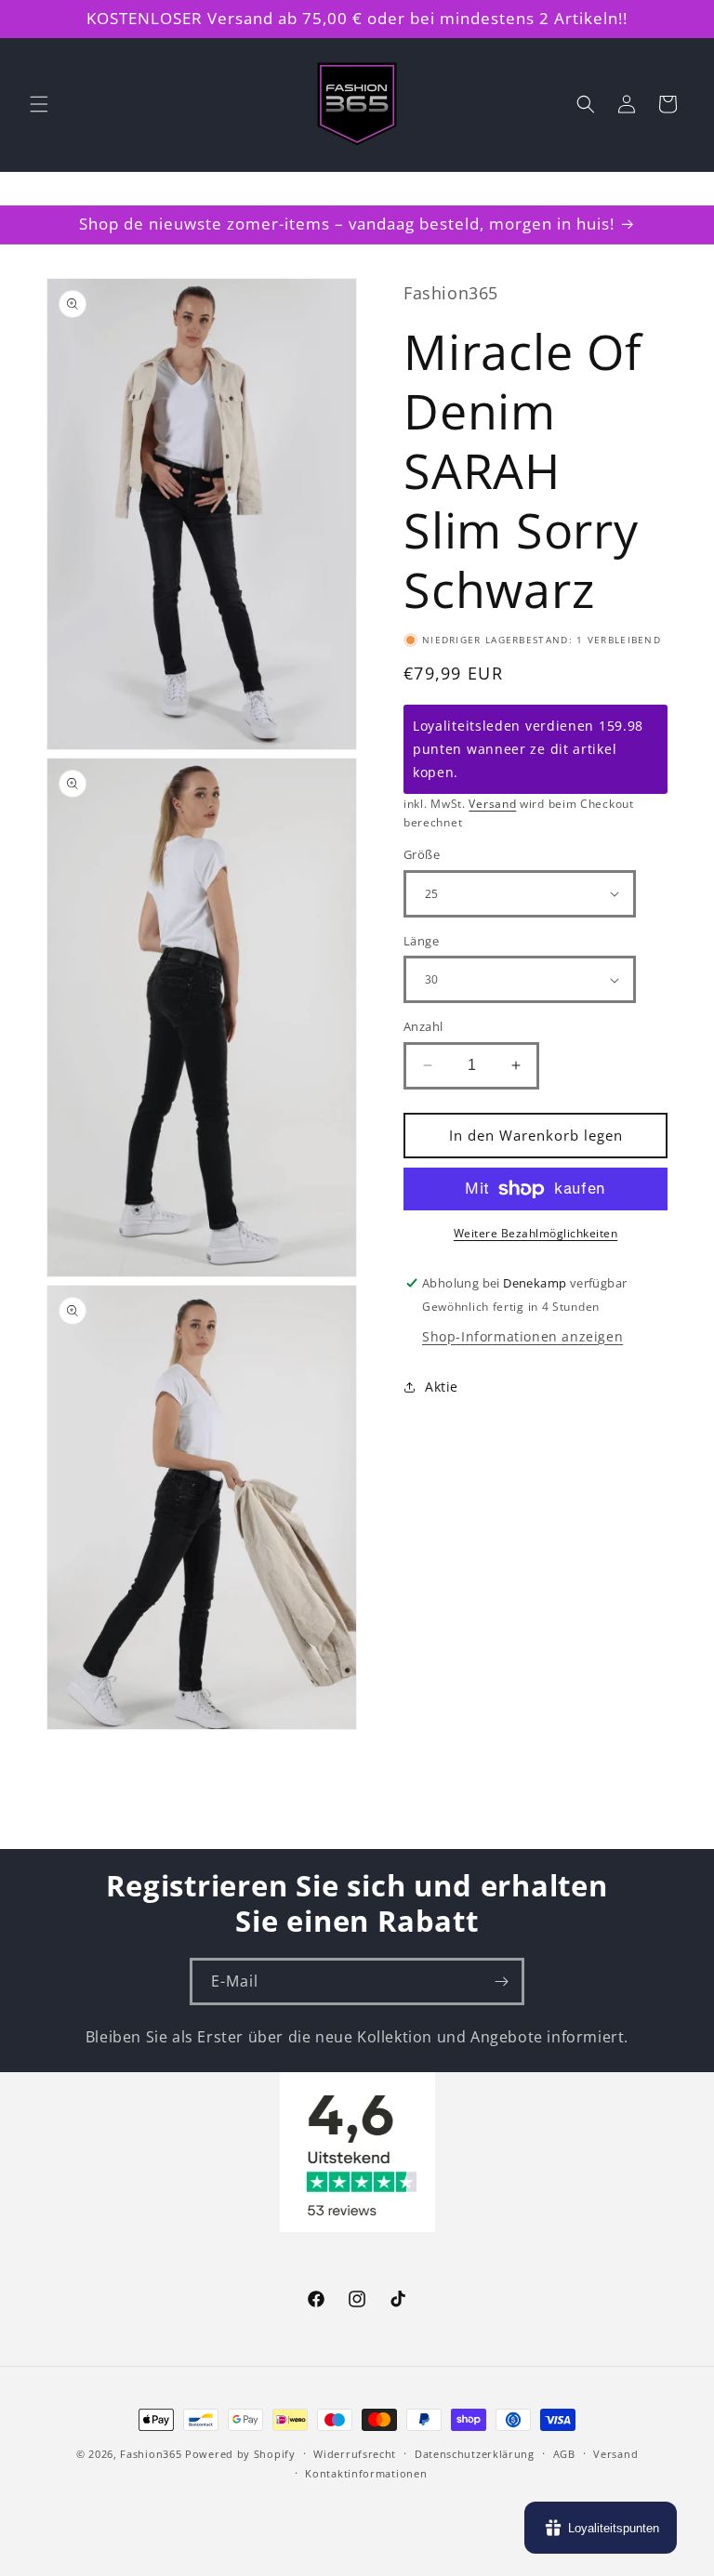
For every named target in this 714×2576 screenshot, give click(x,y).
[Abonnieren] (501, 1982)
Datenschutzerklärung (475, 2454)
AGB (564, 2454)
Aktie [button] (442, 1387)
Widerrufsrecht (355, 2454)
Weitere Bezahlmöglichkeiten (536, 1233)
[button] (39, 104)
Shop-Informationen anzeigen (522, 1336)
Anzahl (423, 1026)
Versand (492, 804)
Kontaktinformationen (366, 2473)
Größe (422, 854)
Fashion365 (151, 2454)
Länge (421, 941)
